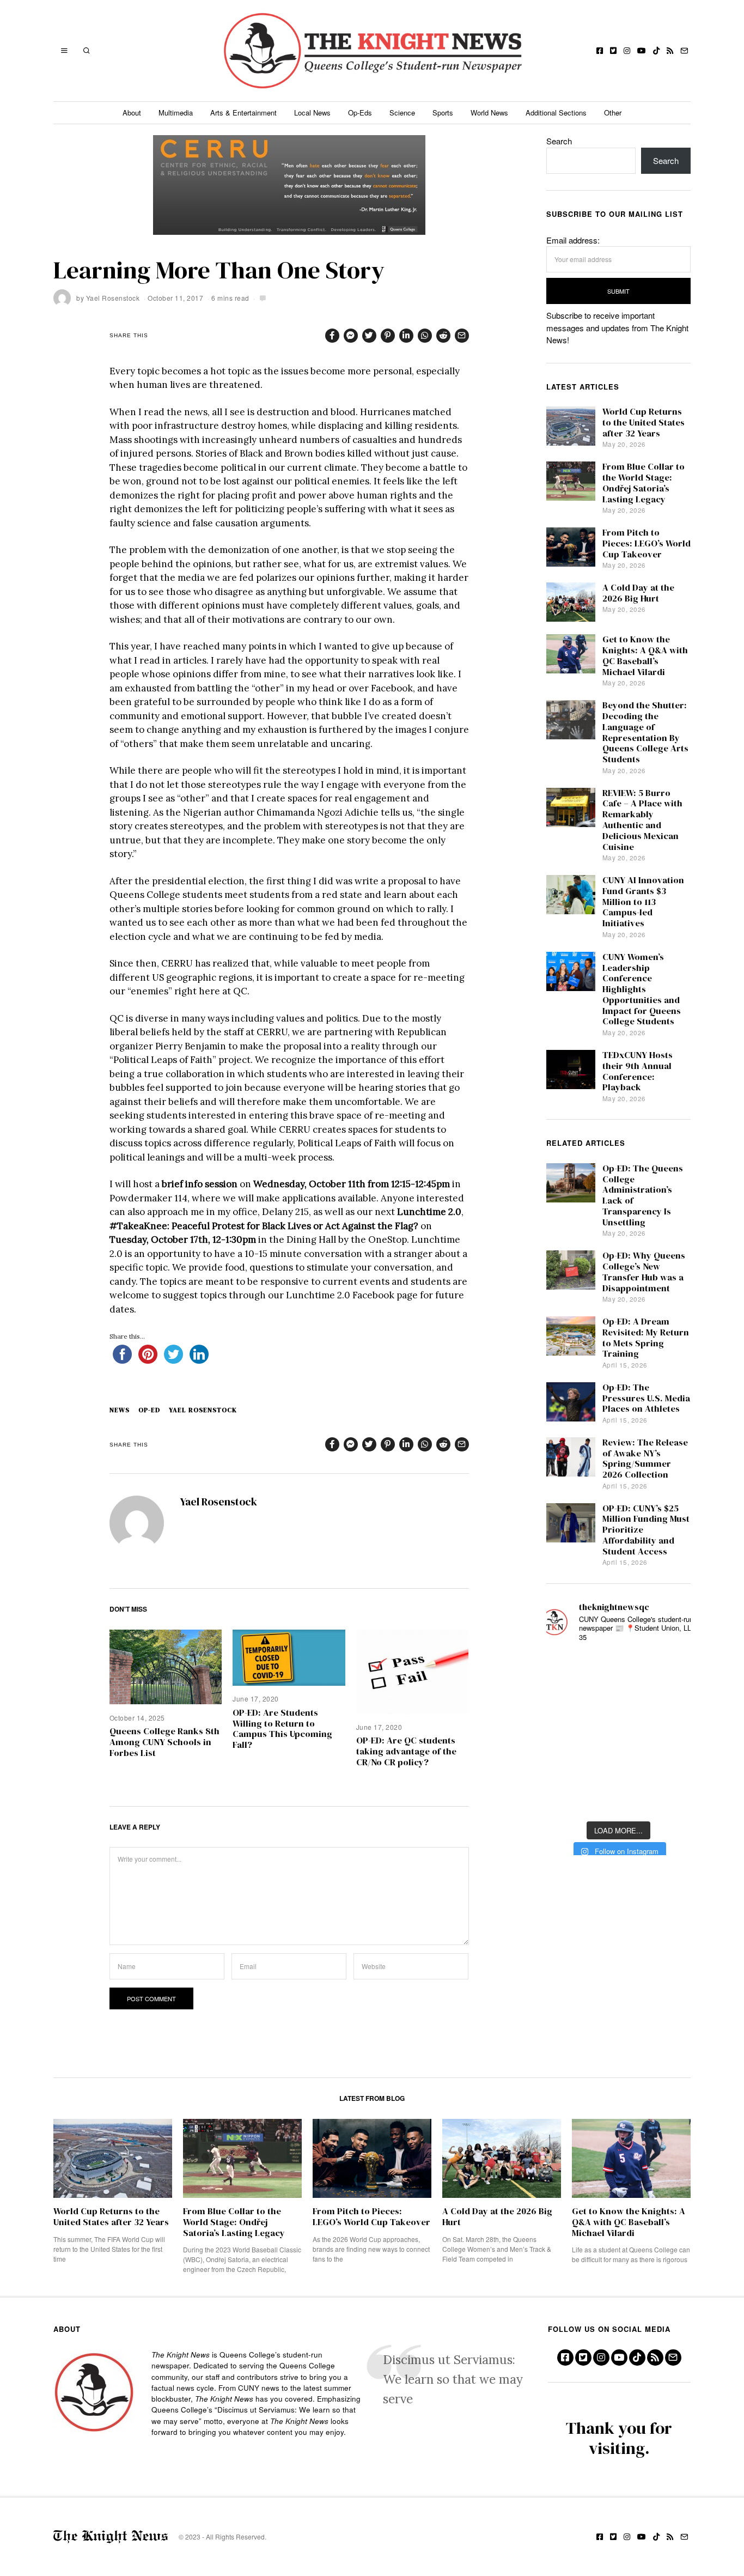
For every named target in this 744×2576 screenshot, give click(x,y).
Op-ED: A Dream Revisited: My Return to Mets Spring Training (646, 1338)
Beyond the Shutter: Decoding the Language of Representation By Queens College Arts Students (645, 732)
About (132, 113)
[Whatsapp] (425, 336)
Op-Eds (360, 113)
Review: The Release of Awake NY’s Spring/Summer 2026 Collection (645, 1459)
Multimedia (176, 113)
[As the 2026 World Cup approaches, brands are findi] (618, 1669)
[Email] (684, 51)
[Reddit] (443, 336)
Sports (443, 113)
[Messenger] (351, 336)
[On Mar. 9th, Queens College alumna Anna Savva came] (565, 1766)
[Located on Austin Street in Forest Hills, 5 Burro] (565, 1701)
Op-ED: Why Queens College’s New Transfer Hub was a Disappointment (644, 1272)
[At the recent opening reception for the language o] (672, 1733)
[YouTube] (642, 51)
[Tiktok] (656, 51)
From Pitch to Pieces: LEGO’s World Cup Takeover (647, 543)
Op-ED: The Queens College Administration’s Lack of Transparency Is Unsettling (643, 1195)
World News (489, 113)
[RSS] (670, 51)
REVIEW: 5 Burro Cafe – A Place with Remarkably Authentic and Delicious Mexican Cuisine (642, 820)
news (120, 1410)
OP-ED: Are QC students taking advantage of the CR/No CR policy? (406, 1751)
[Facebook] (600, 51)
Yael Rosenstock (113, 298)
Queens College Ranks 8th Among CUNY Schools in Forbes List (164, 1742)
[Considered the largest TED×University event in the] (565, 1733)
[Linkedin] (406, 336)
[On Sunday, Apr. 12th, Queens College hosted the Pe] (618, 1798)
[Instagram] (627, 51)
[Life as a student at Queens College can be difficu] (618, 1766)
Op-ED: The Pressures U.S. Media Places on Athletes (646, 1398)
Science (402, 113)
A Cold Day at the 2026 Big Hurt (638, 593)
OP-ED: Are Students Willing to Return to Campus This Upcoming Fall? (282, 1729)
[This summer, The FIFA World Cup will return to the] (565, 1669)
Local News (312, 113)
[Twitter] (613, 51)
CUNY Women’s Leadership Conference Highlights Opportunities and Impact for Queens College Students (642, 989)
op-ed (149, 1410)
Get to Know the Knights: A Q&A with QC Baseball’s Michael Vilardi (645, 655)
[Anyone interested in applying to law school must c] (672, 1798)
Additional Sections (556, 113)
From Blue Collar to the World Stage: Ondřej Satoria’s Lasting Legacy (644, 483)
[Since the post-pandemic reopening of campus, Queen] (565, 1798)
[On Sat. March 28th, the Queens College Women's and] (618, 1701)
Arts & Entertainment (243, 113)
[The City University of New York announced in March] (672, 1701)
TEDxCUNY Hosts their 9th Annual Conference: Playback (638, 1071)
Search (559, 141)
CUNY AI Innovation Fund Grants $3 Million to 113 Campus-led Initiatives (643, 902)
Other (613, 113)
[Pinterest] (388, 336)
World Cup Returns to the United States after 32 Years (644, 423)
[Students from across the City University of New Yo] (618, 1733)
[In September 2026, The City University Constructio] (672, 1766)
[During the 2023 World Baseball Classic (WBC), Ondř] (672, 1669)
